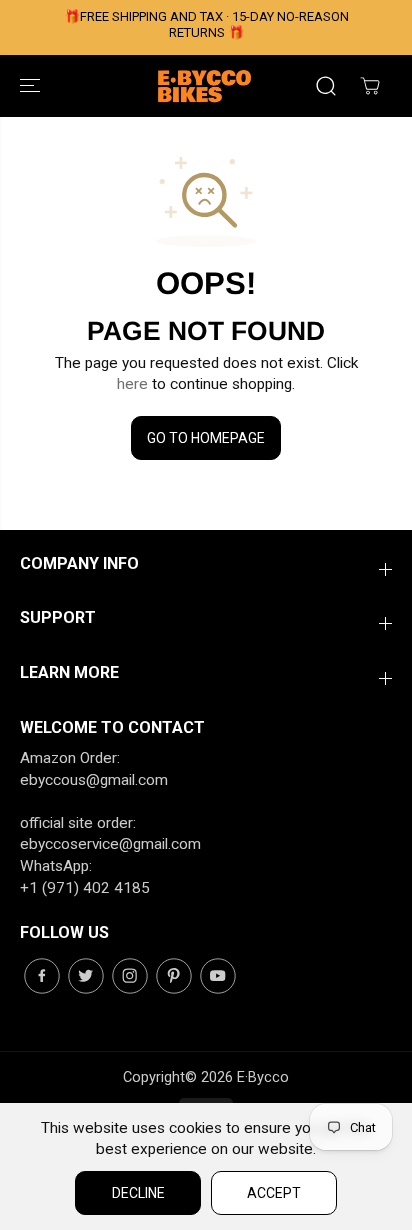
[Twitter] (86, 976)
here (132, 384)
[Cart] (370, 86)
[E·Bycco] (206, 86)
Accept (274, 1193)
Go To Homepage (206, 438)
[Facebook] (42, 976)
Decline (138, 1193)
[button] (32, 86)
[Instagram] (130, 976)
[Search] (326, 86)
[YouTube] (218, 976)
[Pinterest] (174, 976)
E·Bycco (263, 1077)
